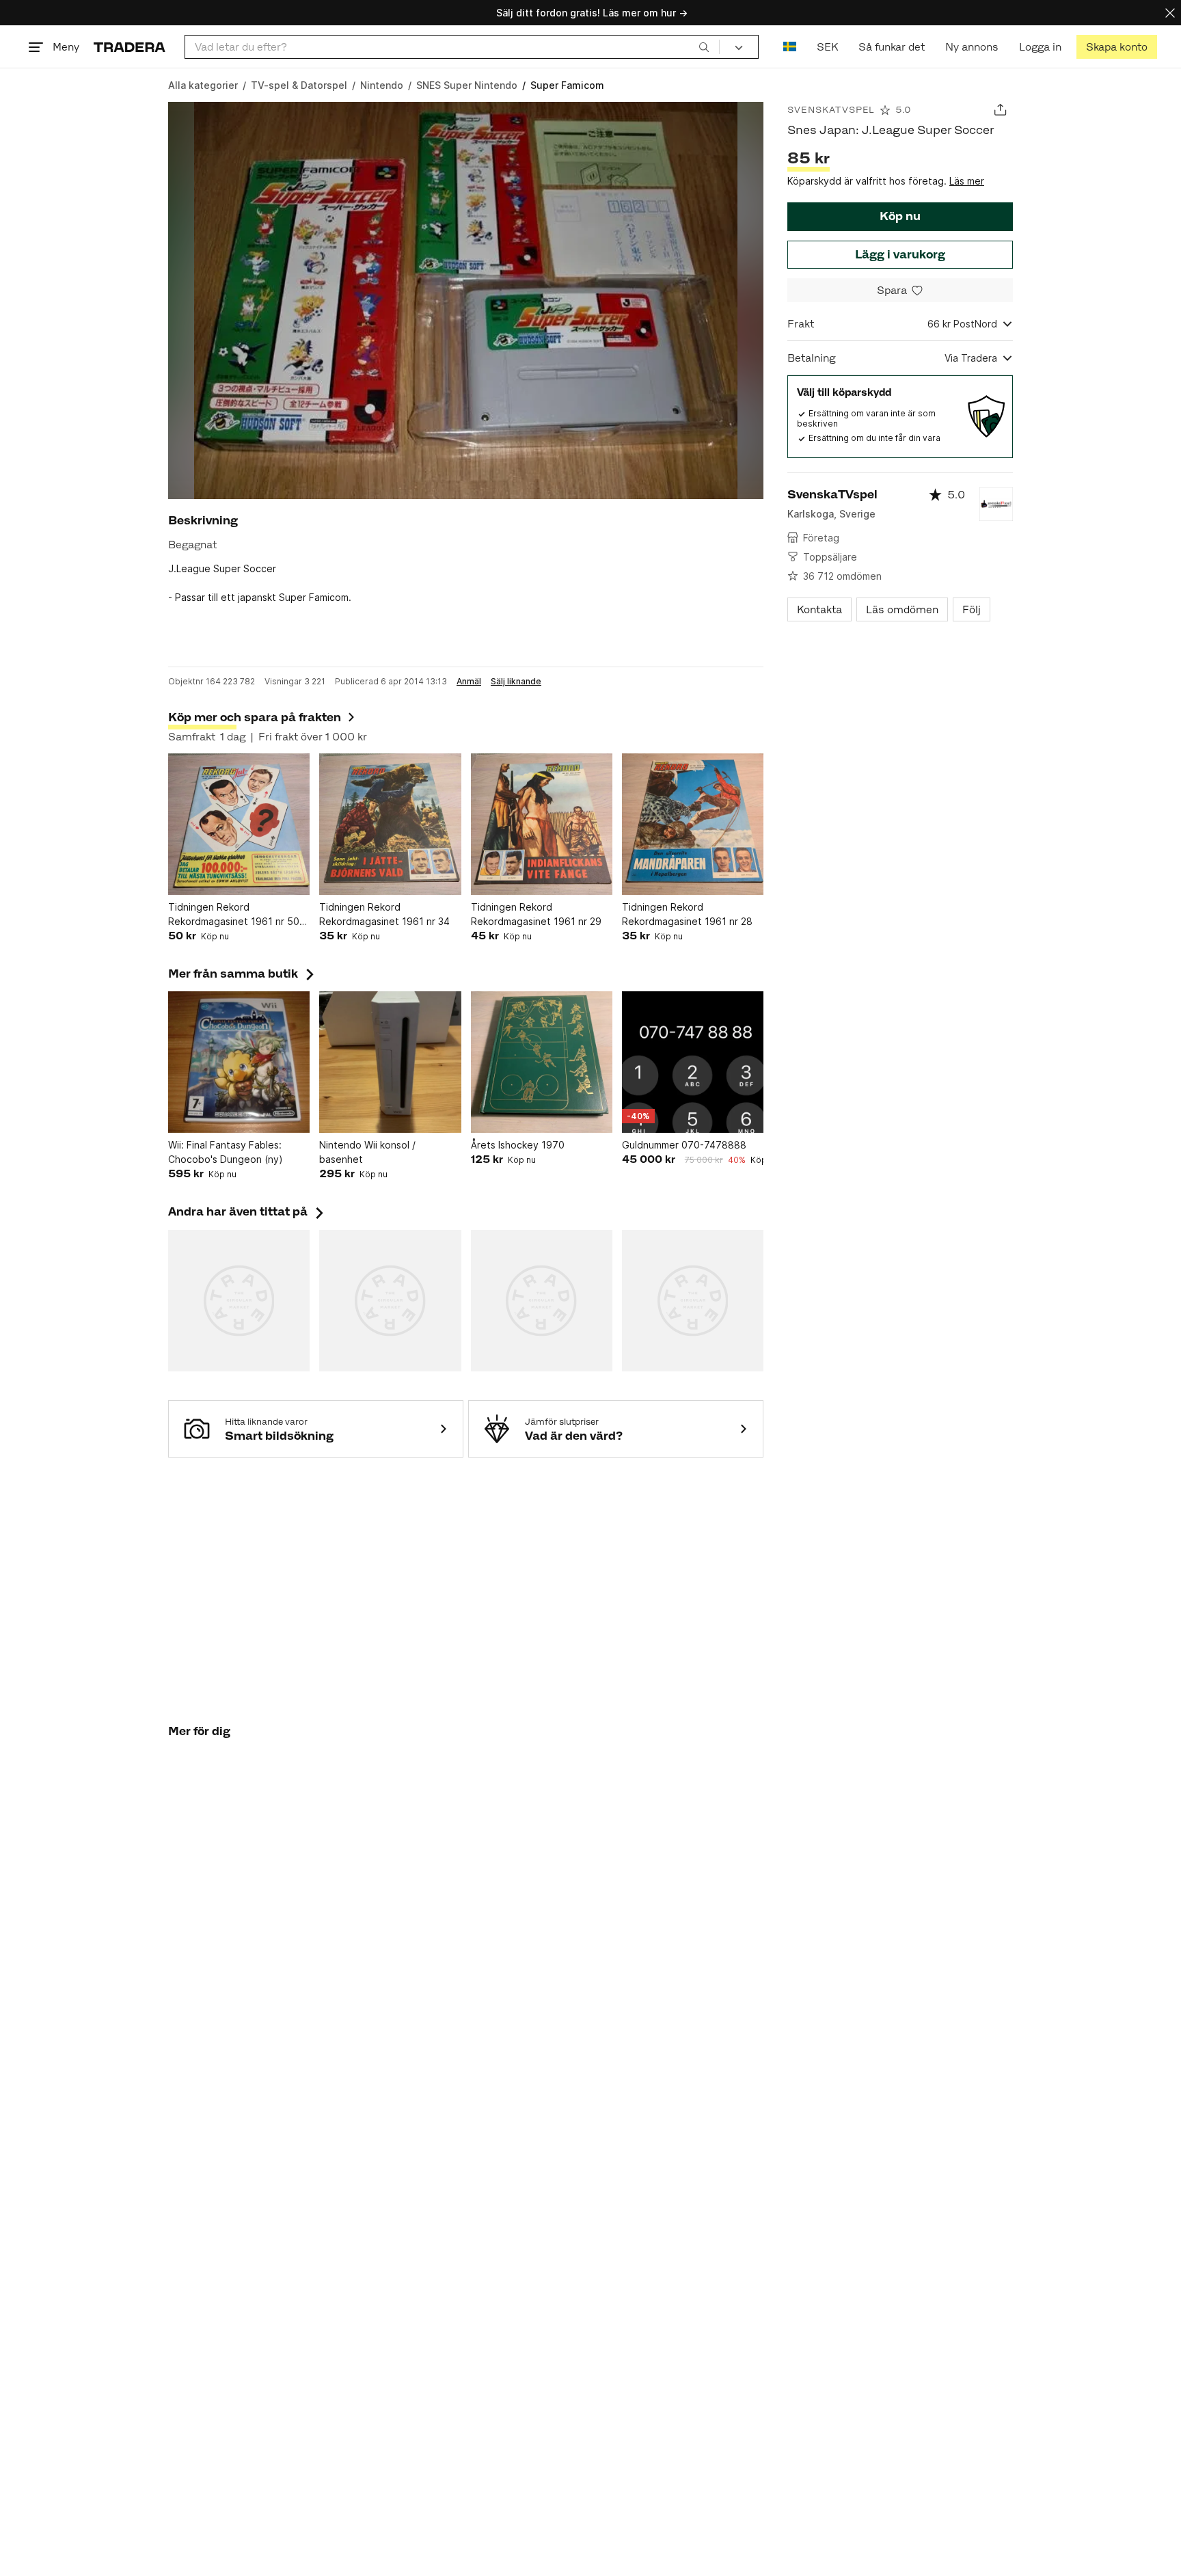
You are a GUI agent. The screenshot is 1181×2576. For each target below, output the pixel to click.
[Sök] (704, 46)
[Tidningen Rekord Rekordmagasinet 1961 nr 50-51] (239, 824)
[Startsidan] (130, 47)
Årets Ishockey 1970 (518, 1145)
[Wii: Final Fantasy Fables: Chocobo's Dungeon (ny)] (239, 1062)
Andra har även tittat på (247, 1211)
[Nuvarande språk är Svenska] (790, 47)
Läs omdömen (902, 609)
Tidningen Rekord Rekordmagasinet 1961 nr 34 (384, 914)
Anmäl (469, 682)
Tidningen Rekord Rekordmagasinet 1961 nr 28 (687, 914)
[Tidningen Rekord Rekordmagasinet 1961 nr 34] (390, 824)
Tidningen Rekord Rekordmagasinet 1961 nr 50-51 (236, 915)
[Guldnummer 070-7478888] (693, 1062)
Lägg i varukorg (900, 254)
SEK (827, 47)
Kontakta (819, 609)
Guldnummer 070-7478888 (684, 1145)
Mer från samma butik (243, 974)
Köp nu (900, 216)
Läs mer (967, 181)
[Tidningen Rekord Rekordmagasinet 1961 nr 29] (542, 824)
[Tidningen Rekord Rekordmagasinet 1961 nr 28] (693, 824)
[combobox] (452, 47)
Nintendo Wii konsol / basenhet (367, 1152)
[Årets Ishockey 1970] (542, 1062)
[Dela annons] (1000, 110)
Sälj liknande (516, 682)
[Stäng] (1170, 13)
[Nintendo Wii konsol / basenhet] (390, 1062)
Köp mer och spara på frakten (255, 717)
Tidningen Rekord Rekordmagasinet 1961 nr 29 (536, 914)
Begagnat (192, 545)
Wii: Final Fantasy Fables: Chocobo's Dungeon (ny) (226, 1152)
